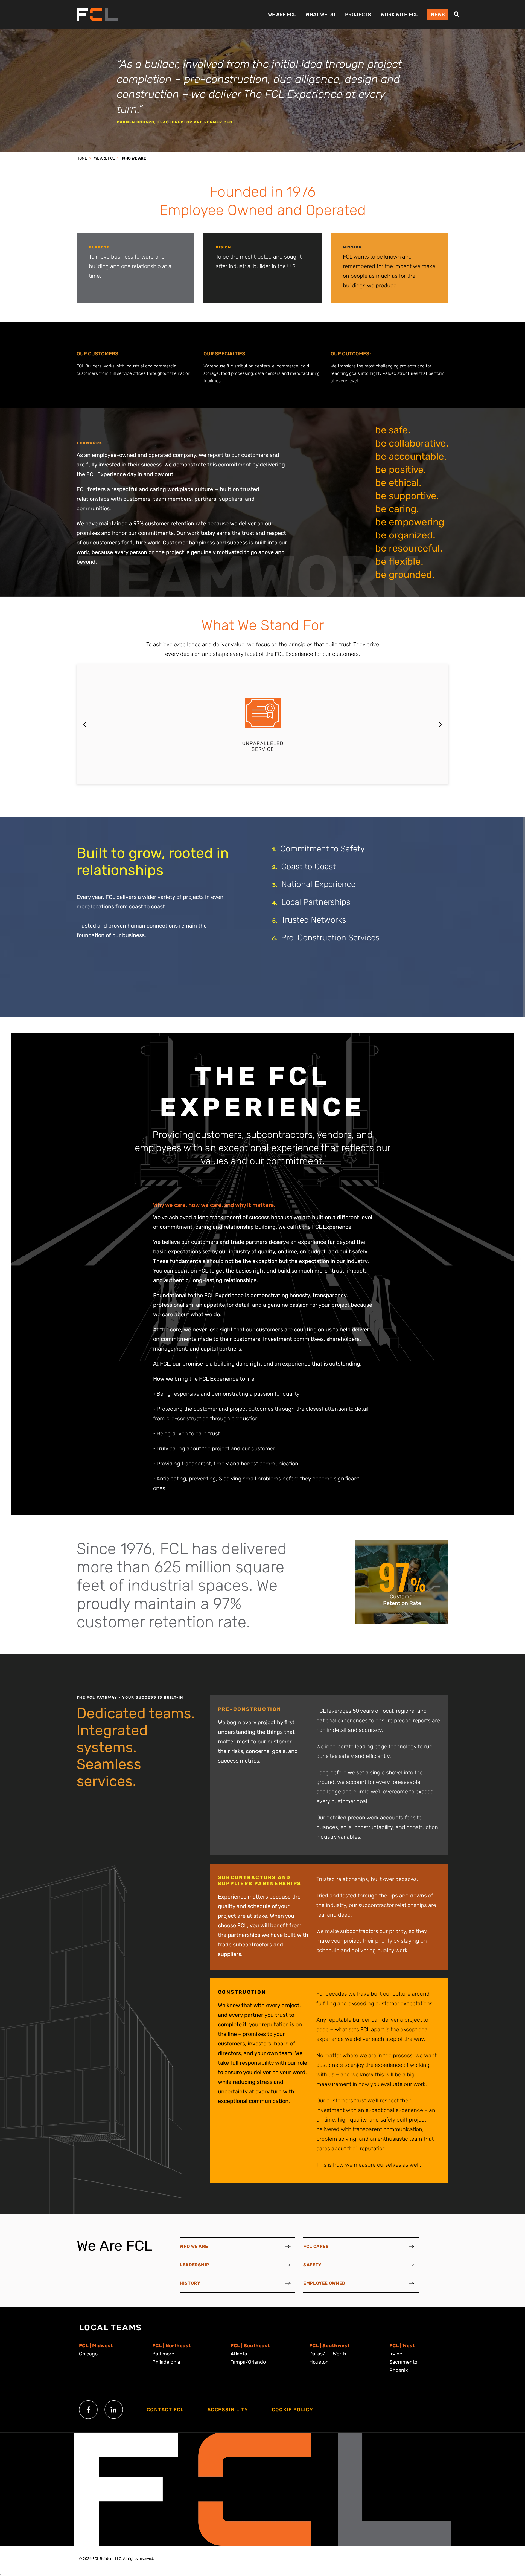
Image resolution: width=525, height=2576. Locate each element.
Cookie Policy (293, 2410)
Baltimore (163, 2354)
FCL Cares (316, 2246)
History (190, 2283)
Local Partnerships (316, 902)
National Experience (318, 884)
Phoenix (399, 2370)
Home (82, 158)
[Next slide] (440, 725)
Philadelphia (166, 2362)
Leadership (194, 2265)
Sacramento (403, 2362)
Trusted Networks (314, 920)
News (438, 15)
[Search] (457, 14)
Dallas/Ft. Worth (328, 2354)
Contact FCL (165, 2410)
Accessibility (228, 2410)
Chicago (88, 2354)
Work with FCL (399, 15)
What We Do (320, 15)
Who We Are (134, 158)
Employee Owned (324, 2283)
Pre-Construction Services (330, 938)
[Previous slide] (85, 725)
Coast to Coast (309, 867)
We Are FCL (282, 15)
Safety (312, 2265)
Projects (358, 15)
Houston (319, 2362)
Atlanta (239, 2354)
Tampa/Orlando (248, 2362)
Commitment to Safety (323, 849)
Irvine (396, 2354)
